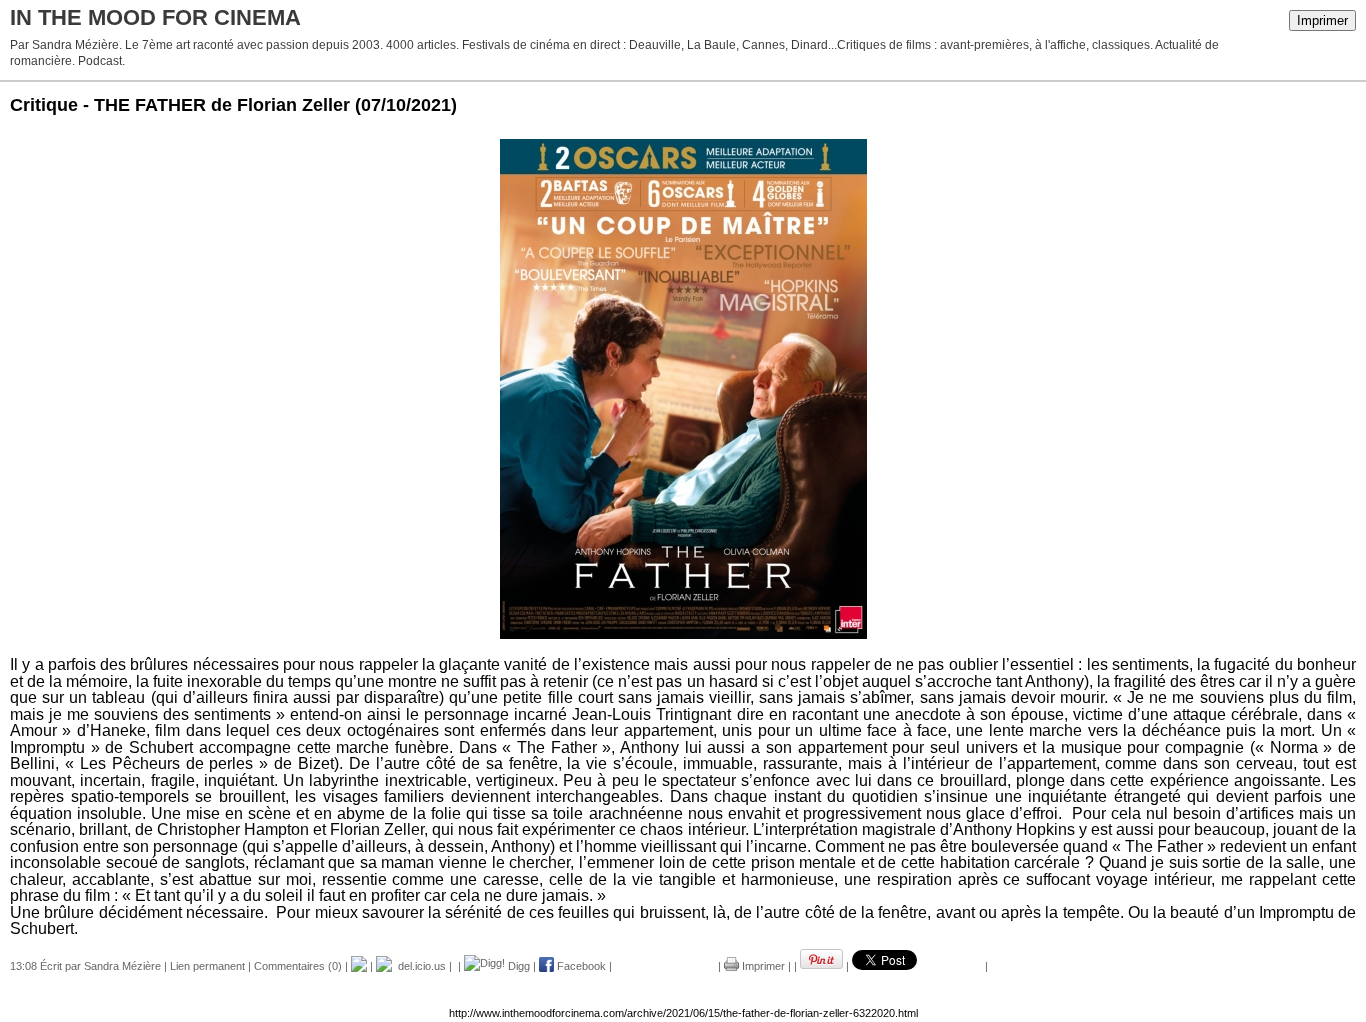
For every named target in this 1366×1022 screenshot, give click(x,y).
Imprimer (1322, 20)
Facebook (580, 966)
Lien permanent (207, 966)
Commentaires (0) (298, 966)
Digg (517, 966)
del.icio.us (419, 966)
